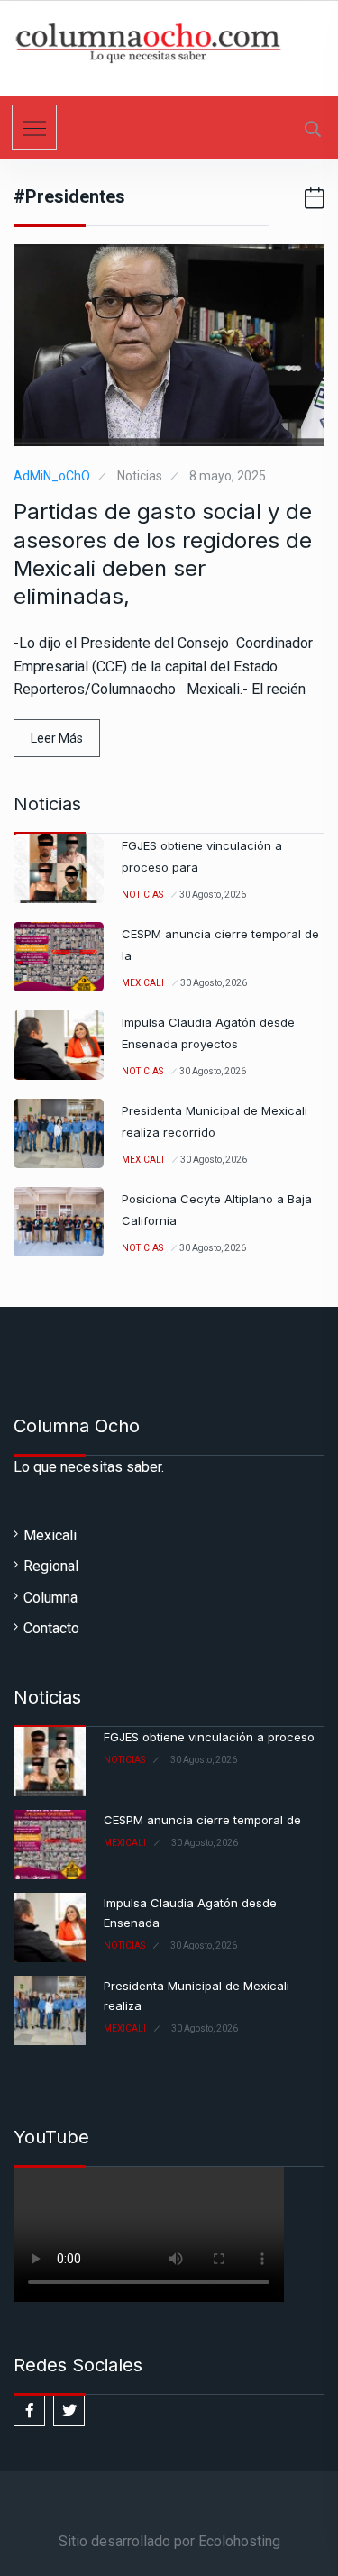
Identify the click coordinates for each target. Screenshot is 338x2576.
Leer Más (57, 738)
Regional (51, 1566)
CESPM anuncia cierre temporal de (202, 1820)
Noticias (140, 476)
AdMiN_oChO (52, 476)
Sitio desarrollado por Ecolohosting (169, 2541)
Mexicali (143, 983)
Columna (50, 1598)
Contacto (51, 1628)
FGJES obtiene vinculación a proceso (209, 1737)
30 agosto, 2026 (213, 895)
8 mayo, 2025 (228, 476)
